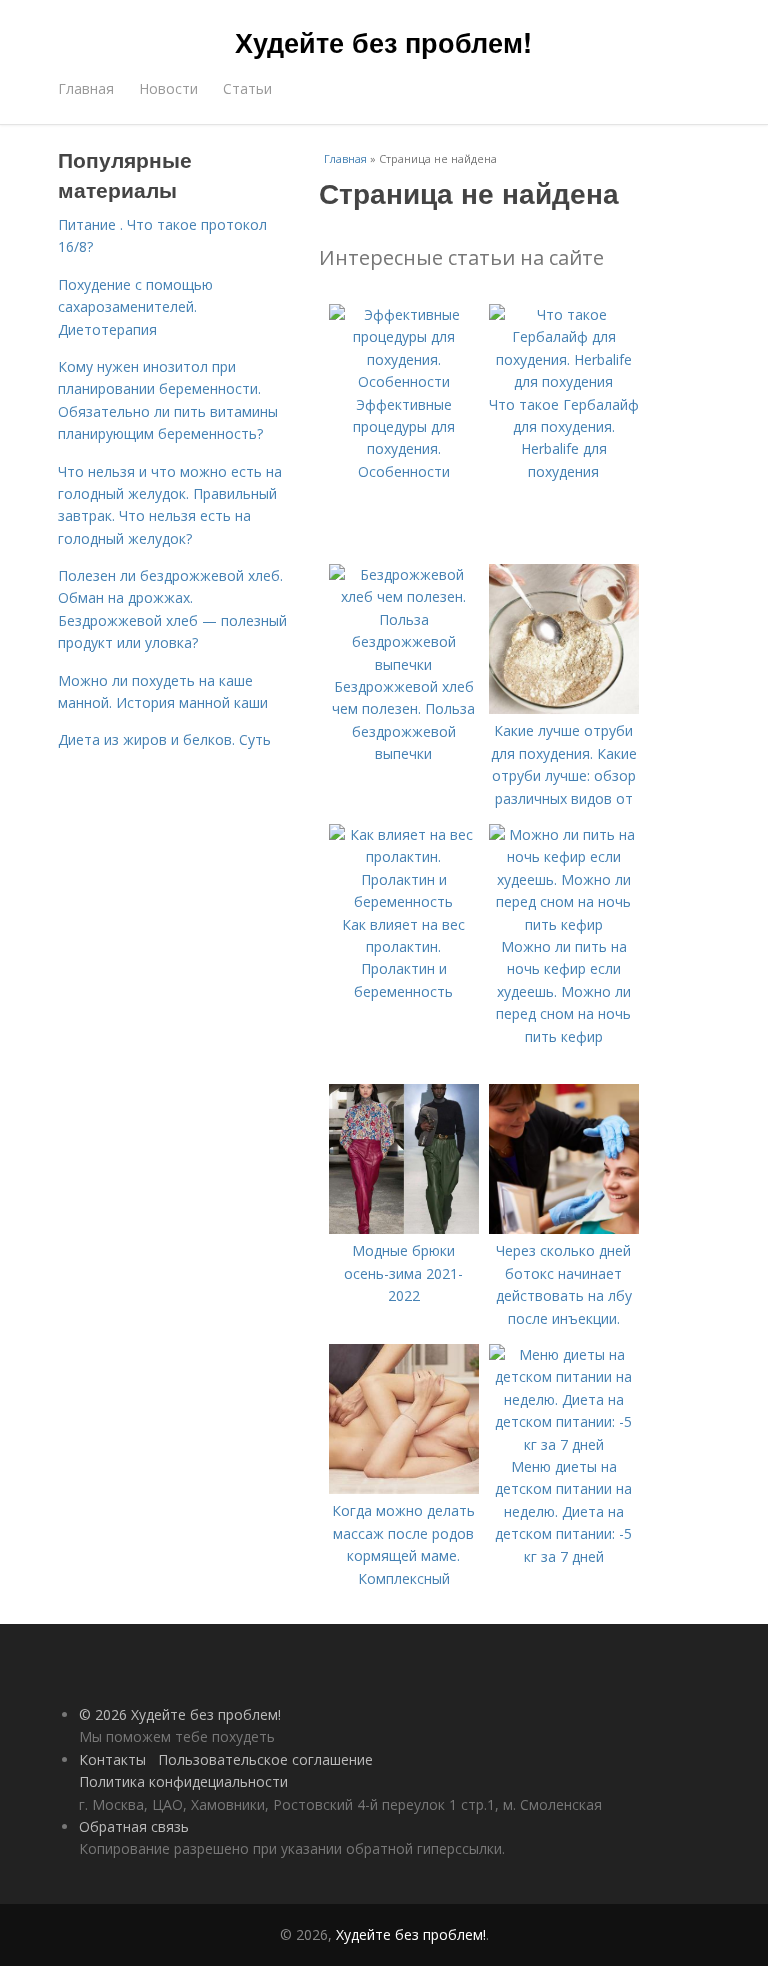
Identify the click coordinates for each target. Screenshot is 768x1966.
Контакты (112, 1759)
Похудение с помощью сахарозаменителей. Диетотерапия (135, 307)
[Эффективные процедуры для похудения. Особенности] (404, 381)
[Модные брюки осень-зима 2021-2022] (404, 1228)
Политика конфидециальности (183, 1781)
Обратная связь (134, 1826)
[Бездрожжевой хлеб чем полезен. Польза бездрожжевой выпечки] (404, 664)
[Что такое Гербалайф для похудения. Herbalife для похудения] (564, 381)
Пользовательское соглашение (265, 1759)
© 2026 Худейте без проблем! (180, 1714)
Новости (168, 88)
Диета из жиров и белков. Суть (164, 739)
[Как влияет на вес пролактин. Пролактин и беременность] (404, 901)
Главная (86, 88)
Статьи (247, 88)
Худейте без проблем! (383, 42)
